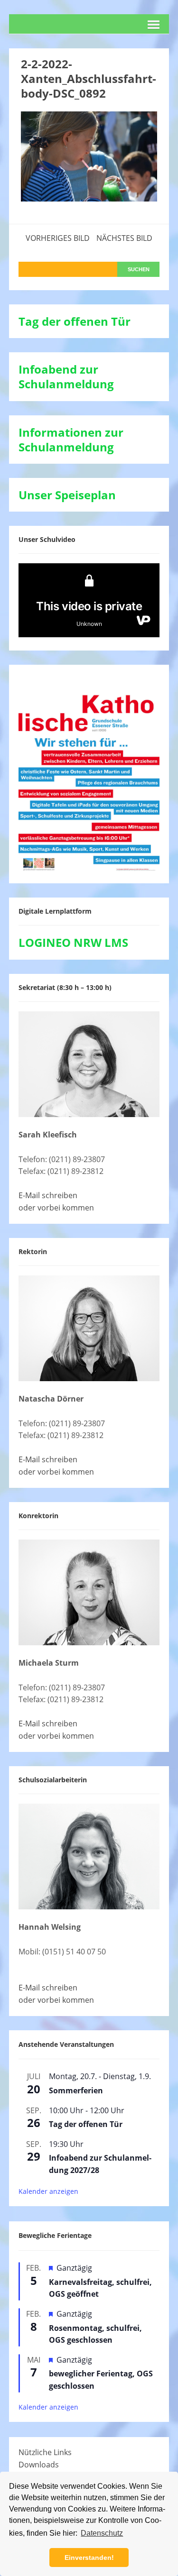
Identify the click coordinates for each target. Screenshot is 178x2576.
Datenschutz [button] (102, 2533)
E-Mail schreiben (48, 1195)
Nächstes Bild (124, 238)
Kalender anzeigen (48, 2191)
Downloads (39, 2465)
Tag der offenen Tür (86, 2124)
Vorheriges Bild (58, 238)
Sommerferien (76, 2090)
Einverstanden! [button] (89, 2558)
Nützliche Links (45, 2452)
